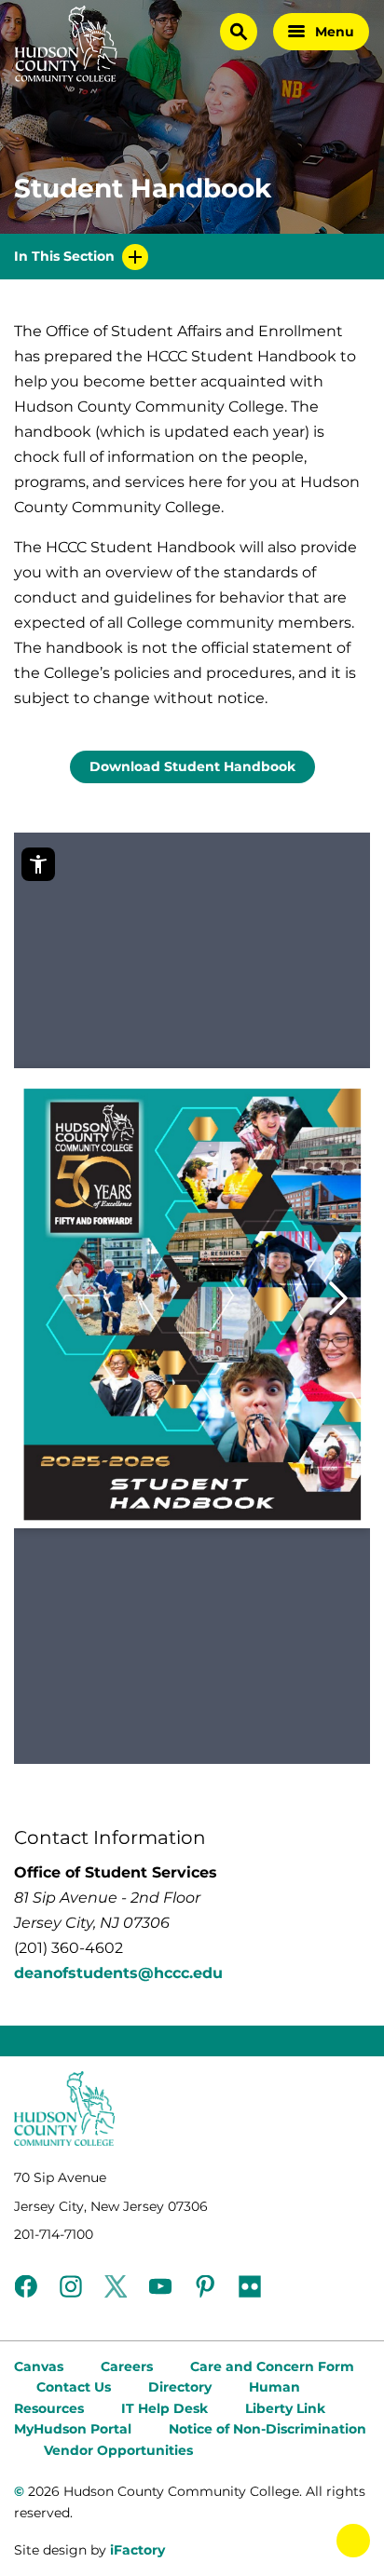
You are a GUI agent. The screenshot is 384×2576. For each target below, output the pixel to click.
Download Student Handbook (192, 766)
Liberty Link (285, 2408)
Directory (180, 2387)
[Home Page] (66, 44)
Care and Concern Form (272, 2366)
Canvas (39, 2366)
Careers (127, 2366)
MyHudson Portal (73, 2429)
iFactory (137, 2550)
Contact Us (74, 2387)
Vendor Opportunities (118, 2450)
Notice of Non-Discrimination (267, 2429)
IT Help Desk (165, 2408)
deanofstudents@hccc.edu (118, 1973)
